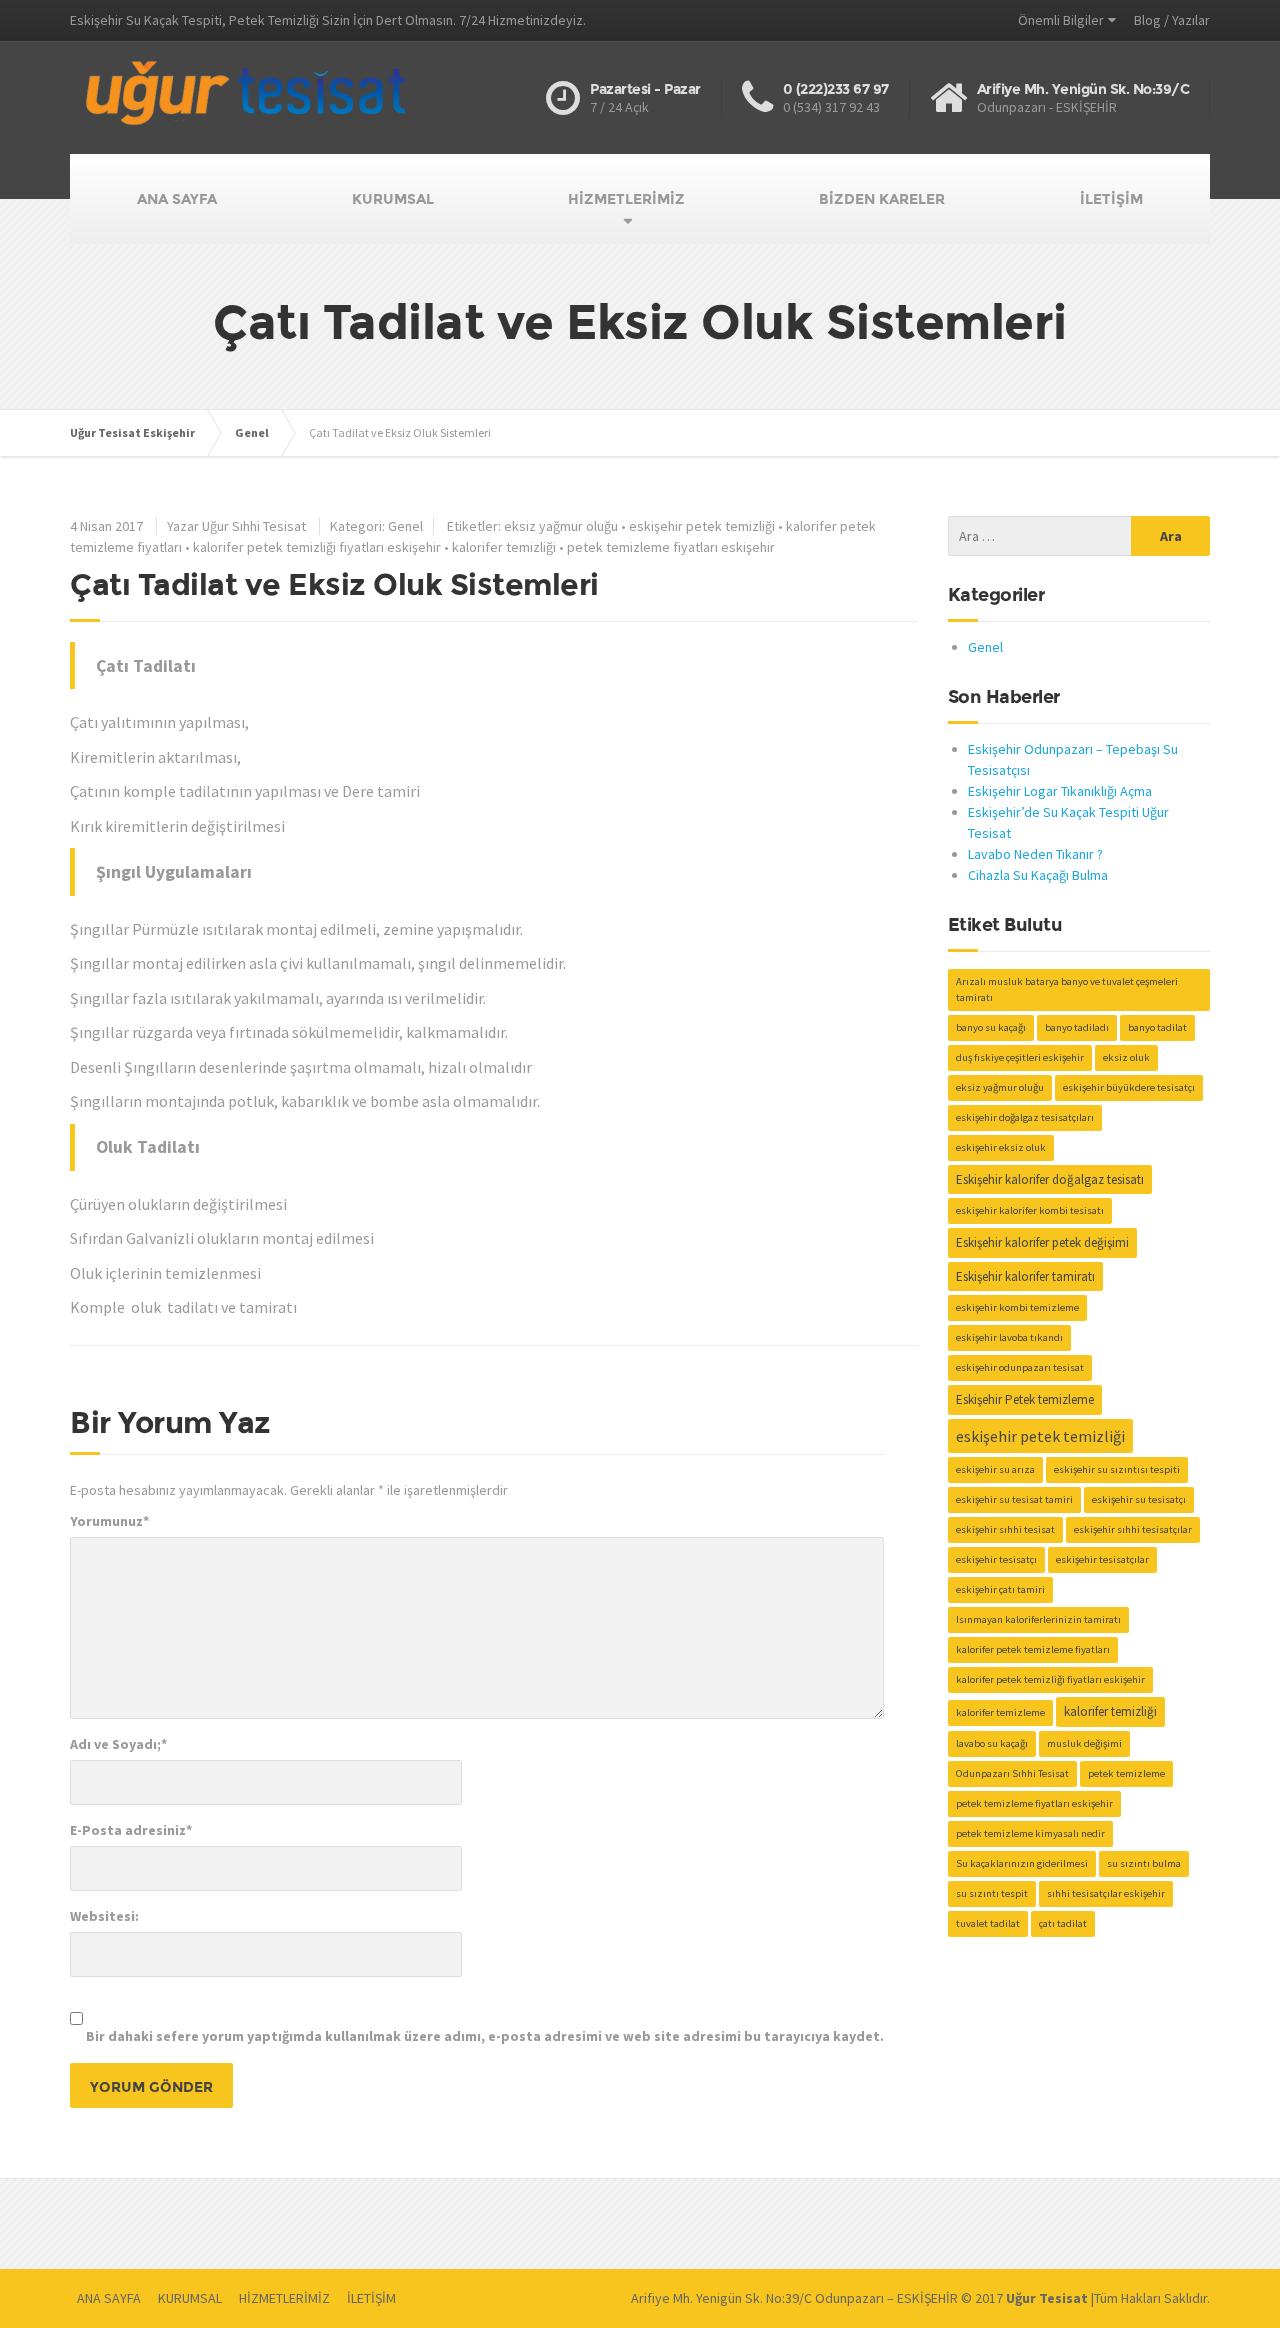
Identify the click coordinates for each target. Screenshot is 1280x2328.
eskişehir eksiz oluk (1001, 1147)
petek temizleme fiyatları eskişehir (671, 547)
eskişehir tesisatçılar (1102, 1559)
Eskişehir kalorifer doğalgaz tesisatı (1050, 1179)
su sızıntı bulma (1144, 1863)
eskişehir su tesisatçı (1139, 1499)
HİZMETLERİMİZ (626, 199)
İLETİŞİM (1111, 199)
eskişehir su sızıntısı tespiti (1117, 1469)
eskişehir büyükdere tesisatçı (1129, 1087)
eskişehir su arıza (995, 1469)
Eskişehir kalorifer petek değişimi (1042, 1242)
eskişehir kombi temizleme (1017, 1307)
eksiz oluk (1126, 1057)
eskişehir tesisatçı (996, 1559)
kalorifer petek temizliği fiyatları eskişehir (317, 547)
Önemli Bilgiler (1061, 20)
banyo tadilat (1157, 1027)
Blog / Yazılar (1172, 20)
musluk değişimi (1084, 1743)
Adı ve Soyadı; (118, 1744)
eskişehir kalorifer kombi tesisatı (1030, 1210)
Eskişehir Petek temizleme (1025, 1399)
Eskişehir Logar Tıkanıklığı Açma (1060, 791)
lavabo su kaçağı (992, 1743)
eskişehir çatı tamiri (1000, 1589)
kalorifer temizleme (1000, 1712)
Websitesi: (104, 1916)
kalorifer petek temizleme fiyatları (1033, 1649)
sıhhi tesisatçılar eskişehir (1106, 1893)
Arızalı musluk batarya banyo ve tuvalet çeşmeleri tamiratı (1067, 989)
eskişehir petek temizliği (702, 526)
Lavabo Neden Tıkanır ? (1035, 854)
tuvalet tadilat (988, 1923)
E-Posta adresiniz (131, 1830)
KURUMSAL (393, 199)
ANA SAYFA (177, 199)
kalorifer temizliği (504, 547)
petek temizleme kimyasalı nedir (1030, 1833)
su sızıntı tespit (992, 1893)
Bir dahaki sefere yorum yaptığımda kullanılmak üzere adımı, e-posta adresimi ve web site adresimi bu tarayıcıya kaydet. (485, 2036)
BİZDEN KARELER (882, 199)
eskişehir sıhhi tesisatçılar (1133, 1529)
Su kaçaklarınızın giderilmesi (1022, 1863)
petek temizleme (1126, 1773)
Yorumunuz (109, 1521)
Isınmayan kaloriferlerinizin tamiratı (1038, 1619)
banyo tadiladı (1077, 1027)
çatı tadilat (1063, 1923)
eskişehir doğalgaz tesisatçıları (1025, 1117)
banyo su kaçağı (991, 1027)
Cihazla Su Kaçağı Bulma (1038, 875)
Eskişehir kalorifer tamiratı (1025, 1276)
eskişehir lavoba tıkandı (1009, 1337)
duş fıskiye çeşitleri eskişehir (1020, 1057)
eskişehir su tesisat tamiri (1014, 1499)
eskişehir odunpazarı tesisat (1020, 1367)
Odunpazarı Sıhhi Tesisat (1012, 1773)
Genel (405, 526)
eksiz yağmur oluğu (561, 526)
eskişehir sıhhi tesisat (1005, 1529)
